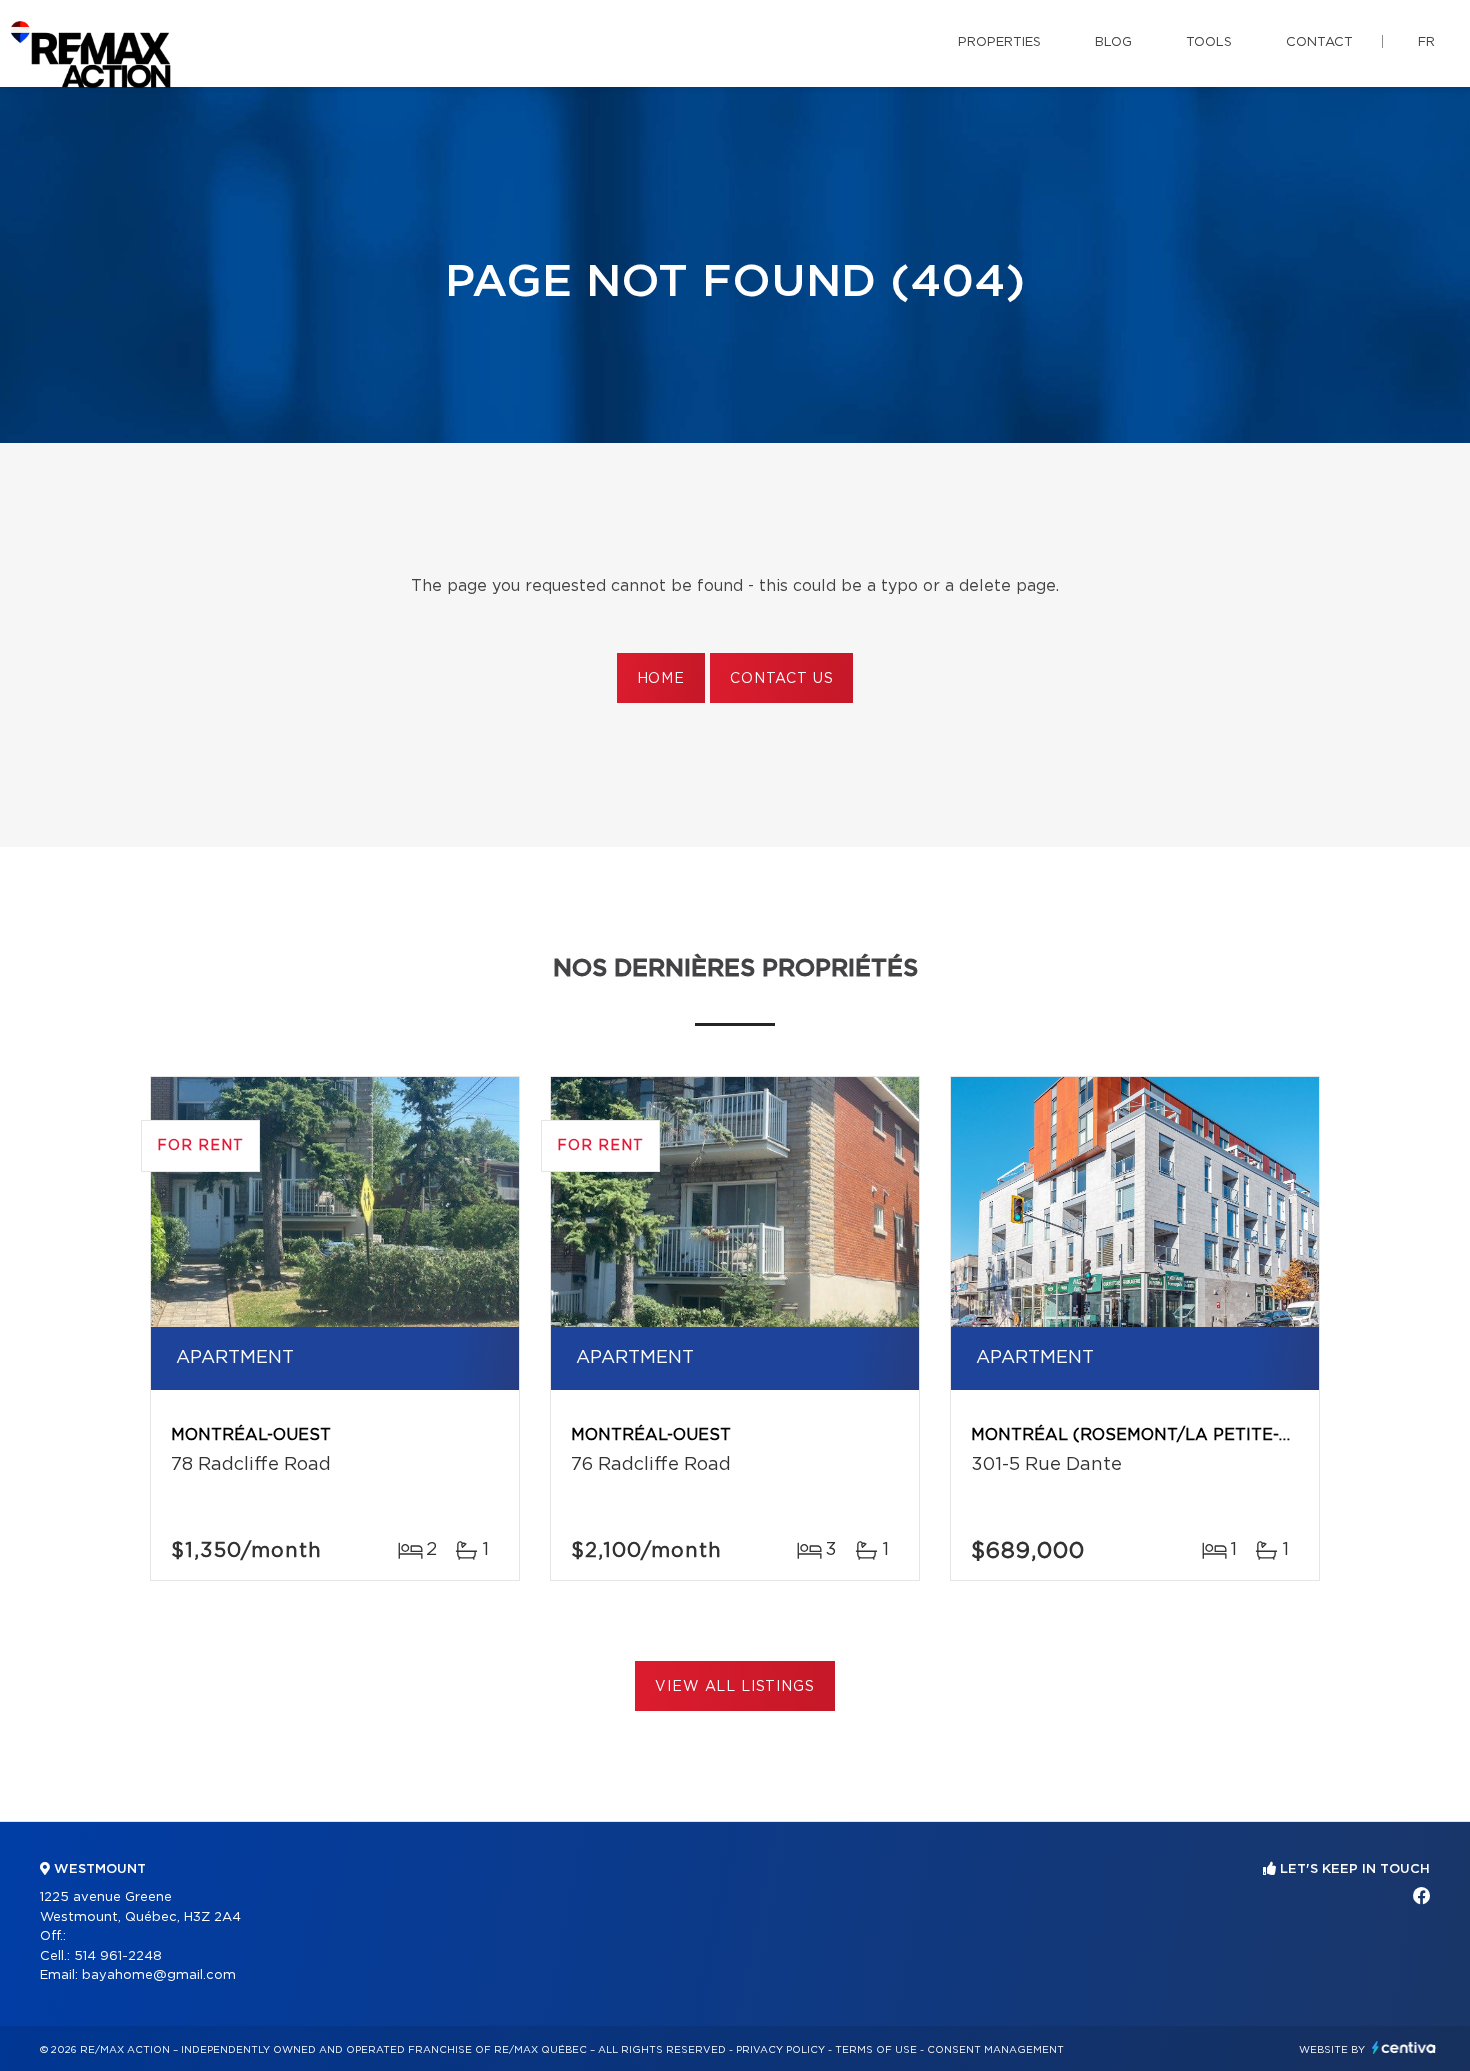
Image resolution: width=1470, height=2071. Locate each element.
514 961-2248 (118, 1956)
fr (1426, 42)
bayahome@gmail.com (159, 1975)
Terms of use (876, 2050)
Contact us (781, 679)
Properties (999, 42)
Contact (1319, 42)
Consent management (995, 2050)
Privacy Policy (780, 2050)
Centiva (1404, 2047)
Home (661, 679)
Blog (1113, 42)
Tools (1209, 42)
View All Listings (734, 1687)
